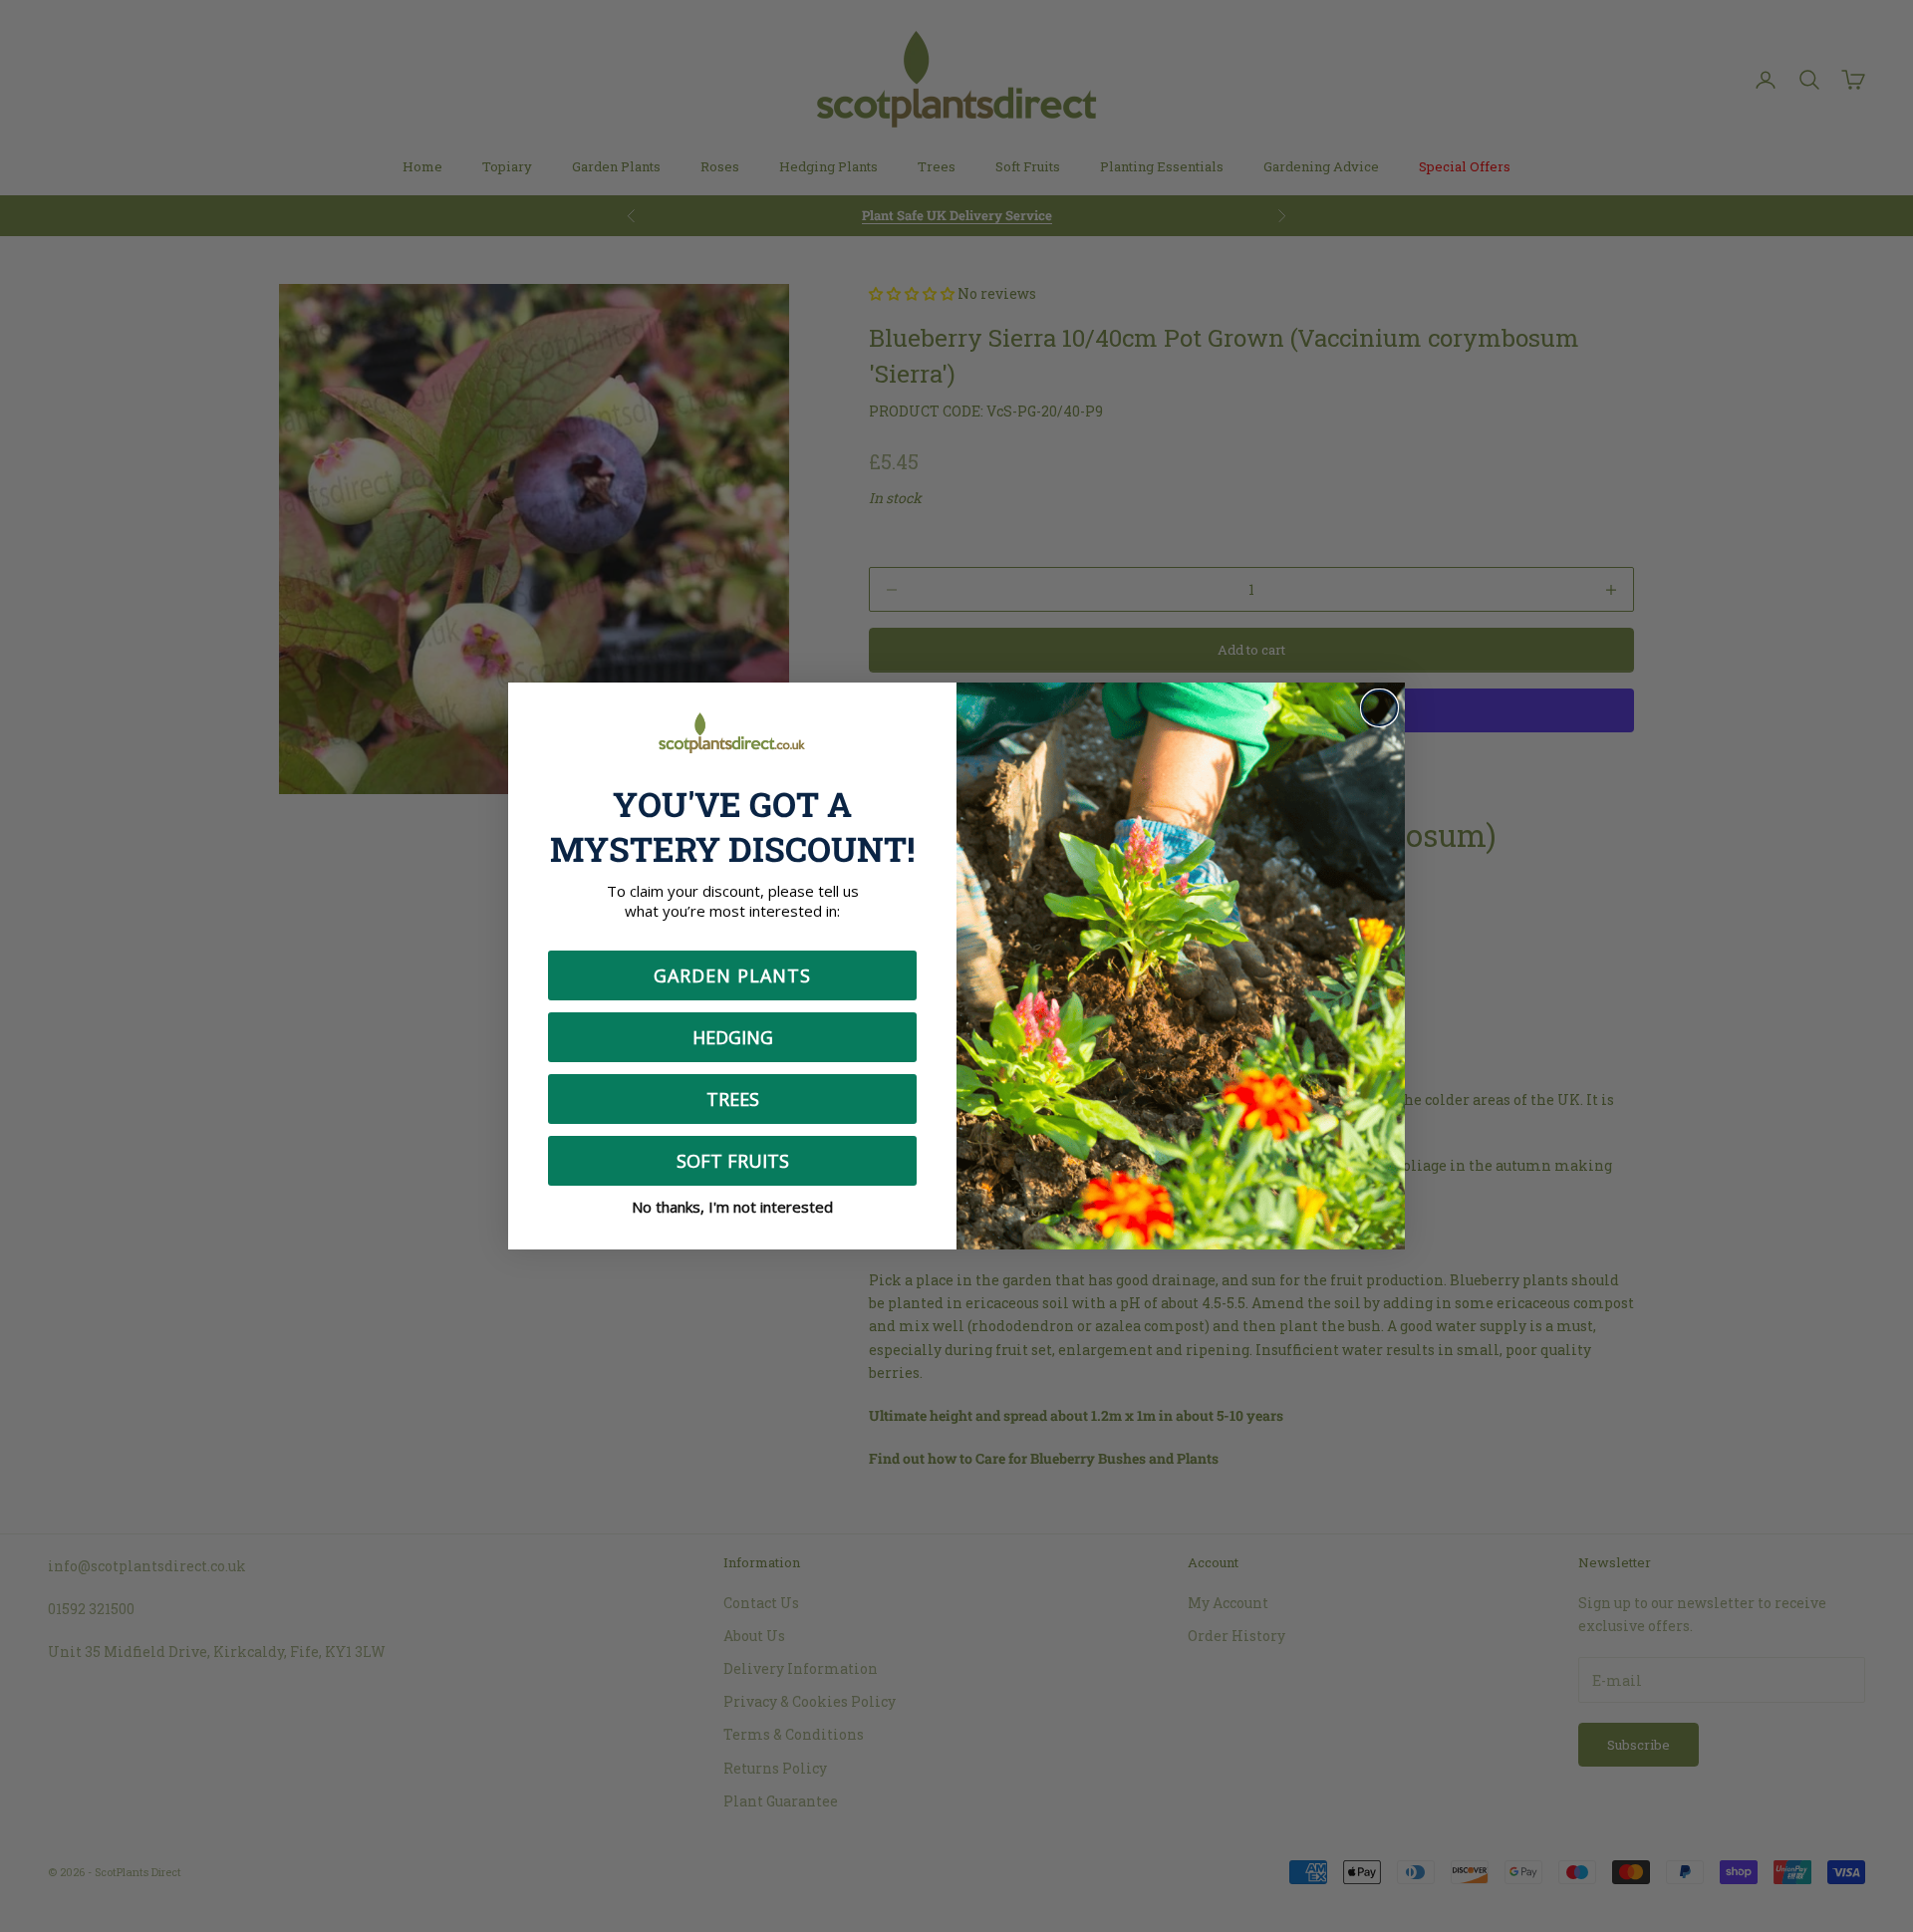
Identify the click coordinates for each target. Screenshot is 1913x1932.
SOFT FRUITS (733, 1161)
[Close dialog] (1379, 708)
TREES (733, 1099)
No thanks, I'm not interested (732, 1207)
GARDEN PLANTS (732, 975)
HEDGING (733, 1037)
